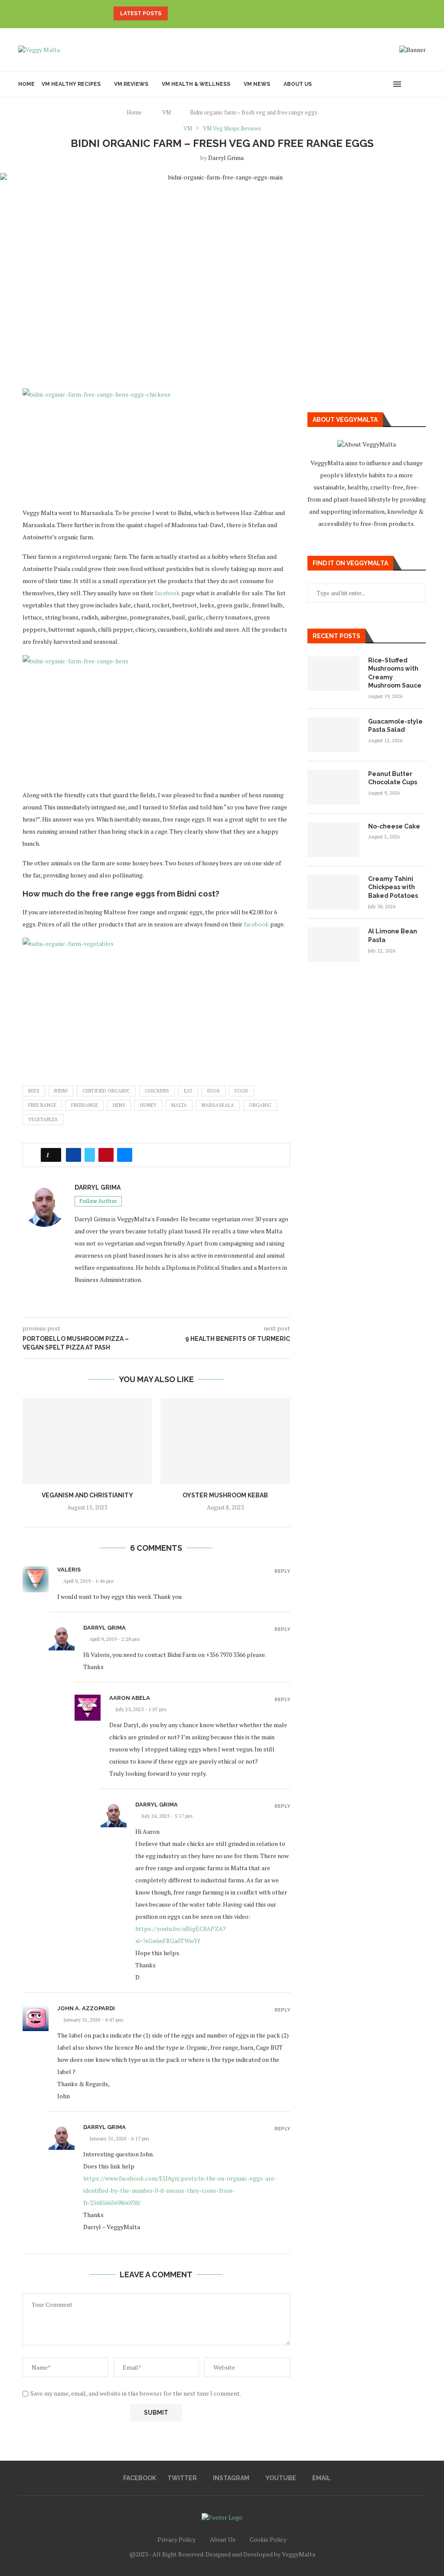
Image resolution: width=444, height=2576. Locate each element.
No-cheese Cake (394, 826)
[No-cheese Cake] (333, 840)
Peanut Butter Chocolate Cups (393, 778)
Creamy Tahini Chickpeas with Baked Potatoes (393, 887)
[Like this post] (54, 1155)
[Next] (187, 13)
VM (166, 112)
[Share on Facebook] (73, 1155)
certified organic (106, 1091)
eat (188, 1091)
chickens (157, 1091)
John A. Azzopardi (86, 2008)
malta (179, 1105)
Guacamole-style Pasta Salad (395, 726)
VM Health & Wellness (196, 84)
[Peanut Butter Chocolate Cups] (333, 787)
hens (119, 1105)
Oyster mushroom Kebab (225, 1495)
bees (34, 1091)
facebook (167, 593)
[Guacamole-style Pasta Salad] (333, 735)
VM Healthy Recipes (71, 84)
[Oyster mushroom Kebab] (225, 1441)
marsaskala (218, 1105)
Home (26, 84)
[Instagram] (363, 84)
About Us (298, 84)
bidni (61, 1091)
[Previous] (176, 13)
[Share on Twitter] (90, 1155)
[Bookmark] (421, 84)
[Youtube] (372, 84)
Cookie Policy (268, 2539)
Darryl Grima (226, 158)
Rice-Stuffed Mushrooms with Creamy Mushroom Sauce (395, 673)
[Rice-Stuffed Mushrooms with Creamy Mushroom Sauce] (333, 674)
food (242, 1091)
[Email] (381, 84)
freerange (85, 1105)
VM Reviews (131, 84)
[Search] (411, 84)
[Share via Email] (125, 1155)
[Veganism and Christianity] (87, 1441)
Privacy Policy (176, 2539)
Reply (282, 1571)
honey (148, 1105)
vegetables (43, 1119)
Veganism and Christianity (87, 1495)
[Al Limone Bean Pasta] (333, 945)
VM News (257, 84)
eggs (214, 1091)
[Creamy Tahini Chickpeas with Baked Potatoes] (333, 892)
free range (42, 1105)
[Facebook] (354, 84)
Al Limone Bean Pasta (393, 936)
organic (260, 1105)
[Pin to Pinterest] (106, 1155)
